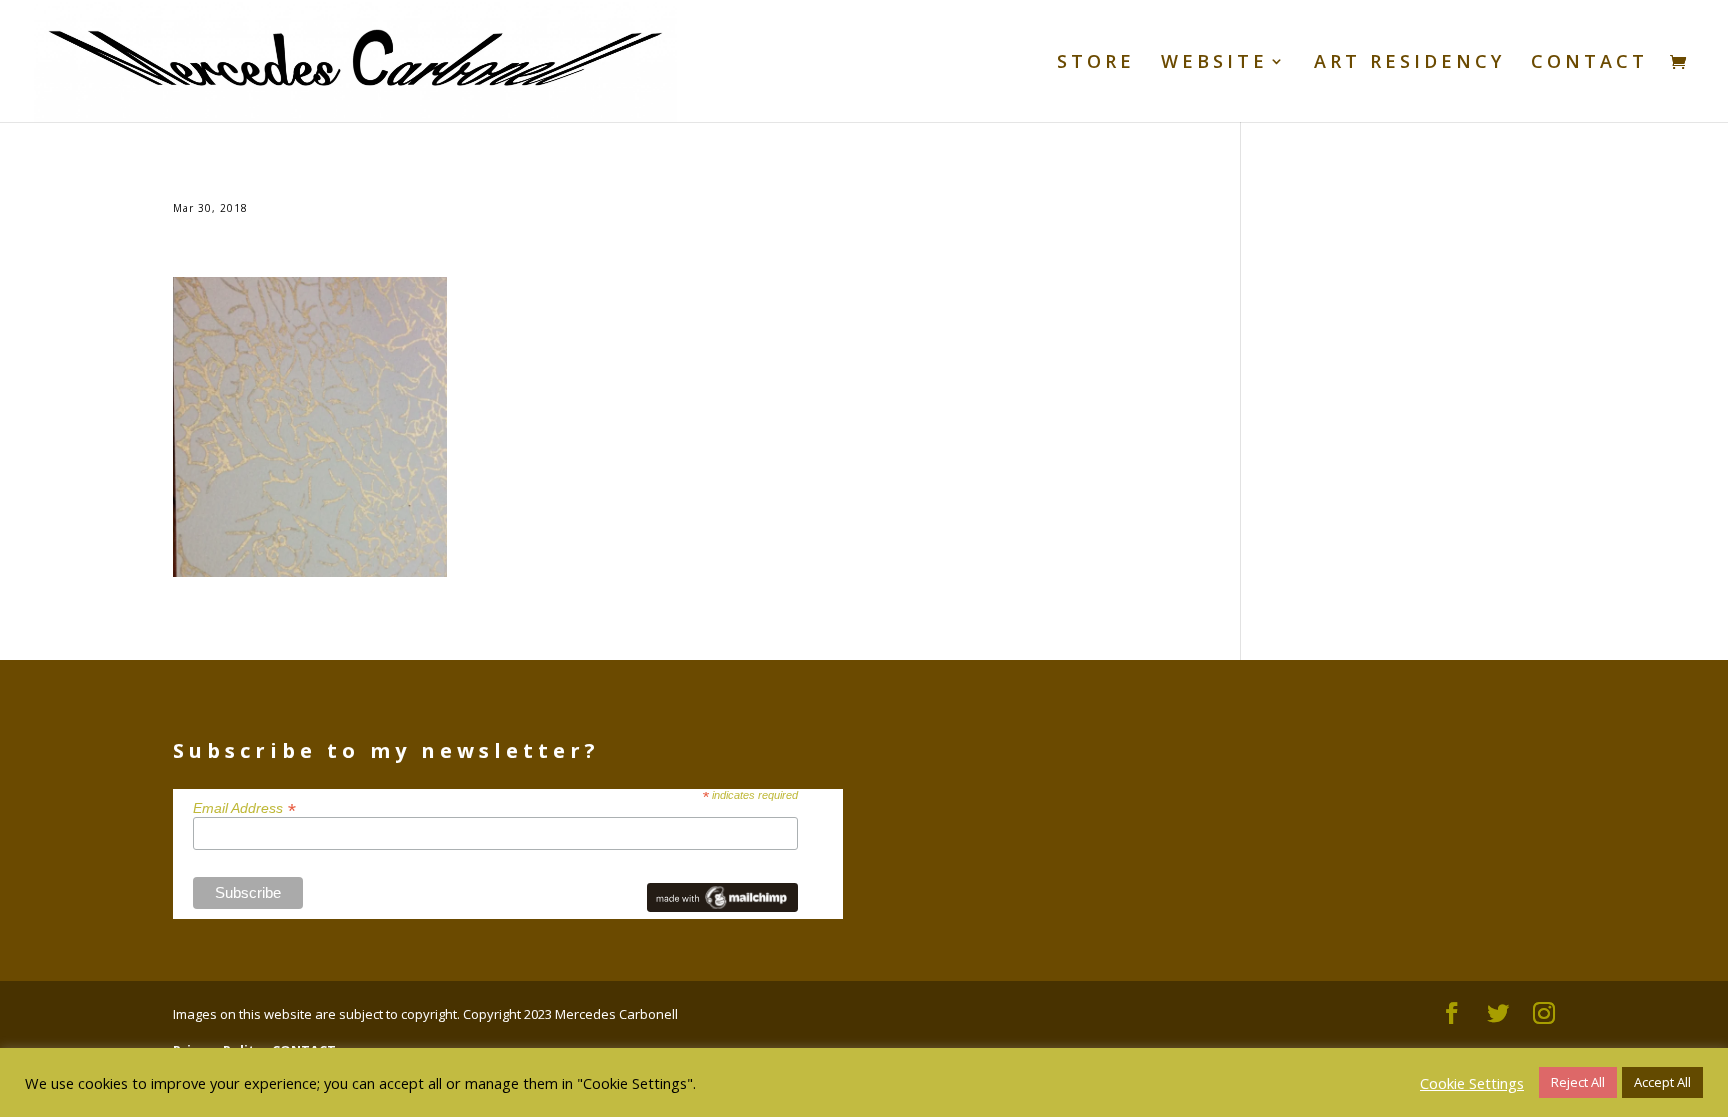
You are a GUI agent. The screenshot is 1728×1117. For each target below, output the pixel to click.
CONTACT (1589, 63)
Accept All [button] (1662, 1082)
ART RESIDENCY (1409, 63)
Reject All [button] (1578, 1082)
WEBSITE (1214, 63)
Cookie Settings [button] (1472, 1083)
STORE (1096, 63)
